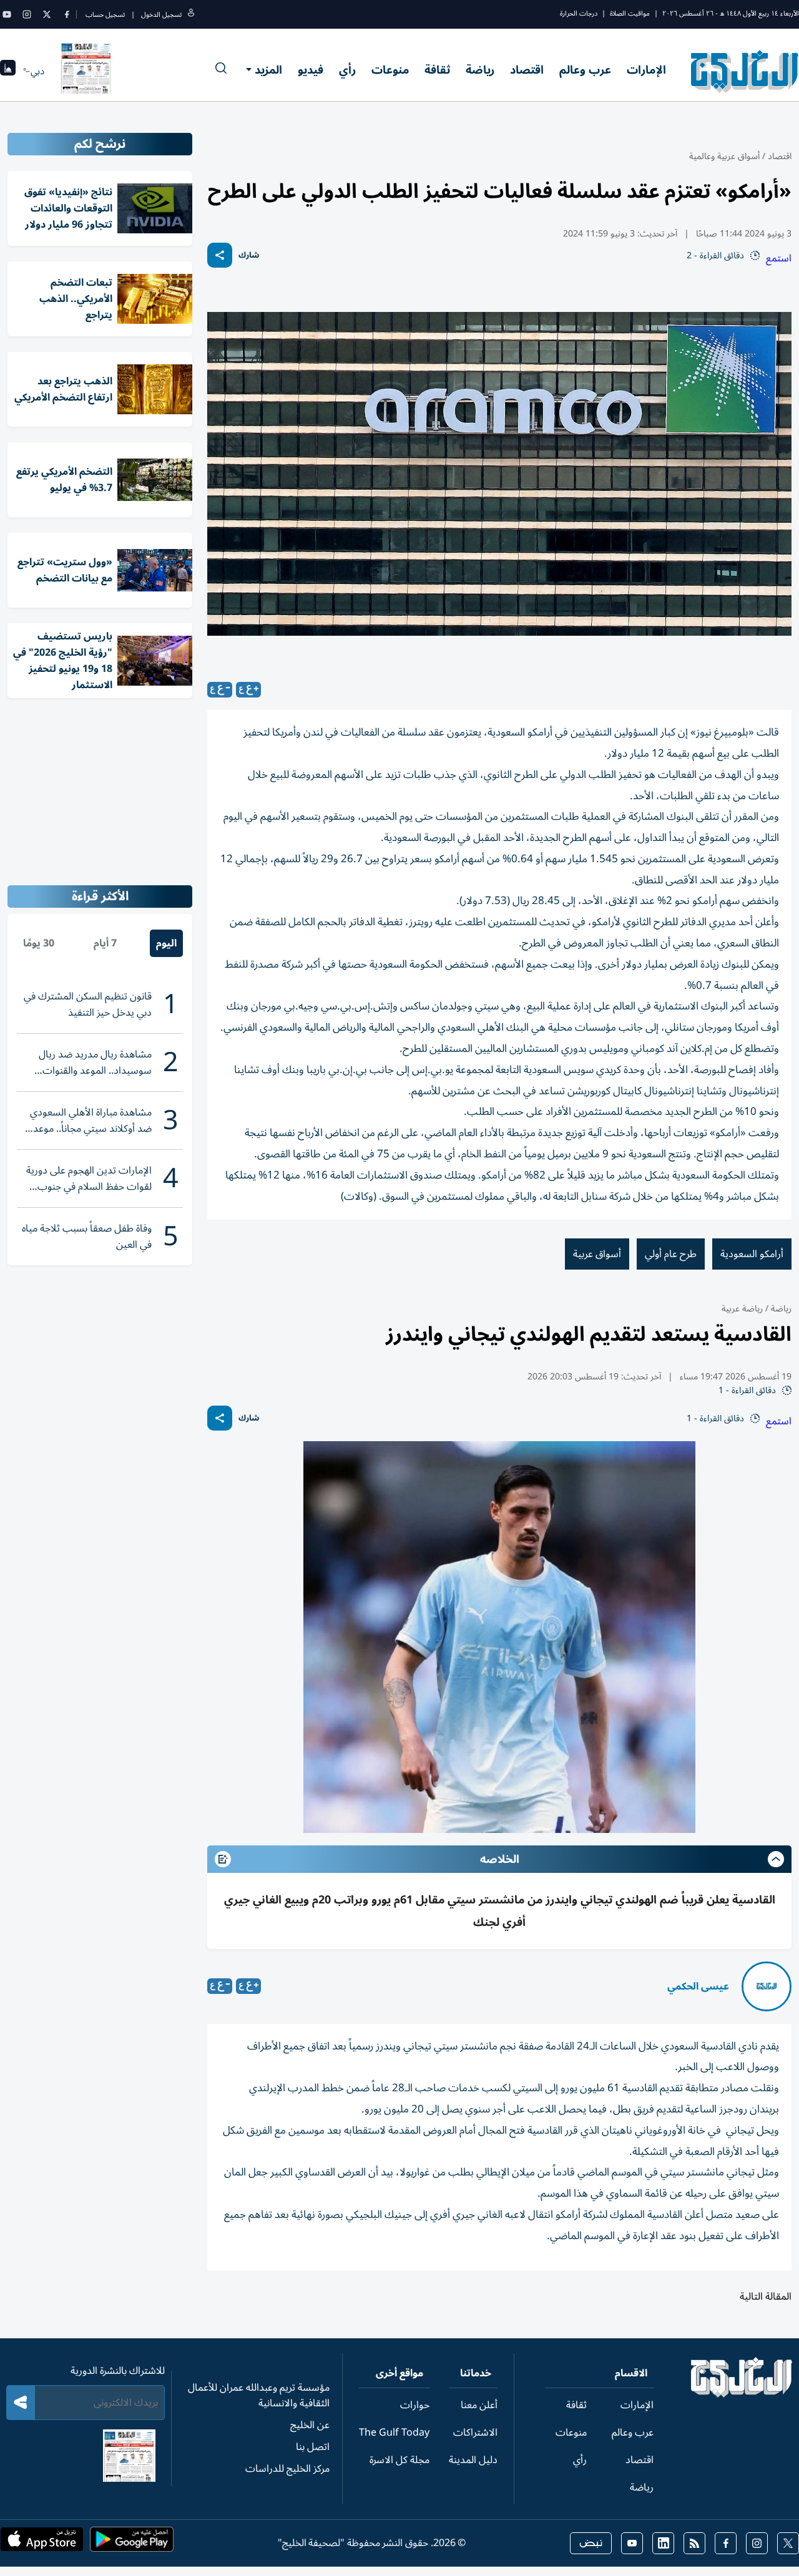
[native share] (220, 255)
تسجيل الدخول (161, 15)
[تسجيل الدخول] (191, 15)
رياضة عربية (742, 1309)
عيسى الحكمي (698, 1986)
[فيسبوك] (67, 14)
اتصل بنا (313, 2447)
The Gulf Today (394, 2433)
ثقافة (437, 70)
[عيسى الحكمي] (767, 1986)
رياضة (480, 70)
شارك (249, 255)
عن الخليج (310, 2425)
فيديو (311, 70)
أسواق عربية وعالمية (724, 156)
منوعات (390, 70)
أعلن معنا (479, 2405)
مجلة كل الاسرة (399, 2460)
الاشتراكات (475, 2433)
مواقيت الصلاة (630, 13)
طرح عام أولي (671, 1254)
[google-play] (132, 2543)
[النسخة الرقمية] (86, 71)
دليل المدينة (473, 2460)
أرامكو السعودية (752, 1254)
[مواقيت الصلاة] (8, 71)
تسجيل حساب (105, 15)
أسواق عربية (597, 1254)
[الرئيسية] (742, 2394)
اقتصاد (527, 70)
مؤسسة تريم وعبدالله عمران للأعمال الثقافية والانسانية (259, 2395)
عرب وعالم (585, 70)
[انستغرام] (27, 14)
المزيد (268, 70)
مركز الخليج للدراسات (287, 2469)
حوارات (415, 2405)
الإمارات (646, 70)
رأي (347, 70)
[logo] (745, 71)
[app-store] (42, 2543)
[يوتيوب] (7, 14)
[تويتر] (47, 14)
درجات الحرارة (579, 13)
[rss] (694, 2543)
